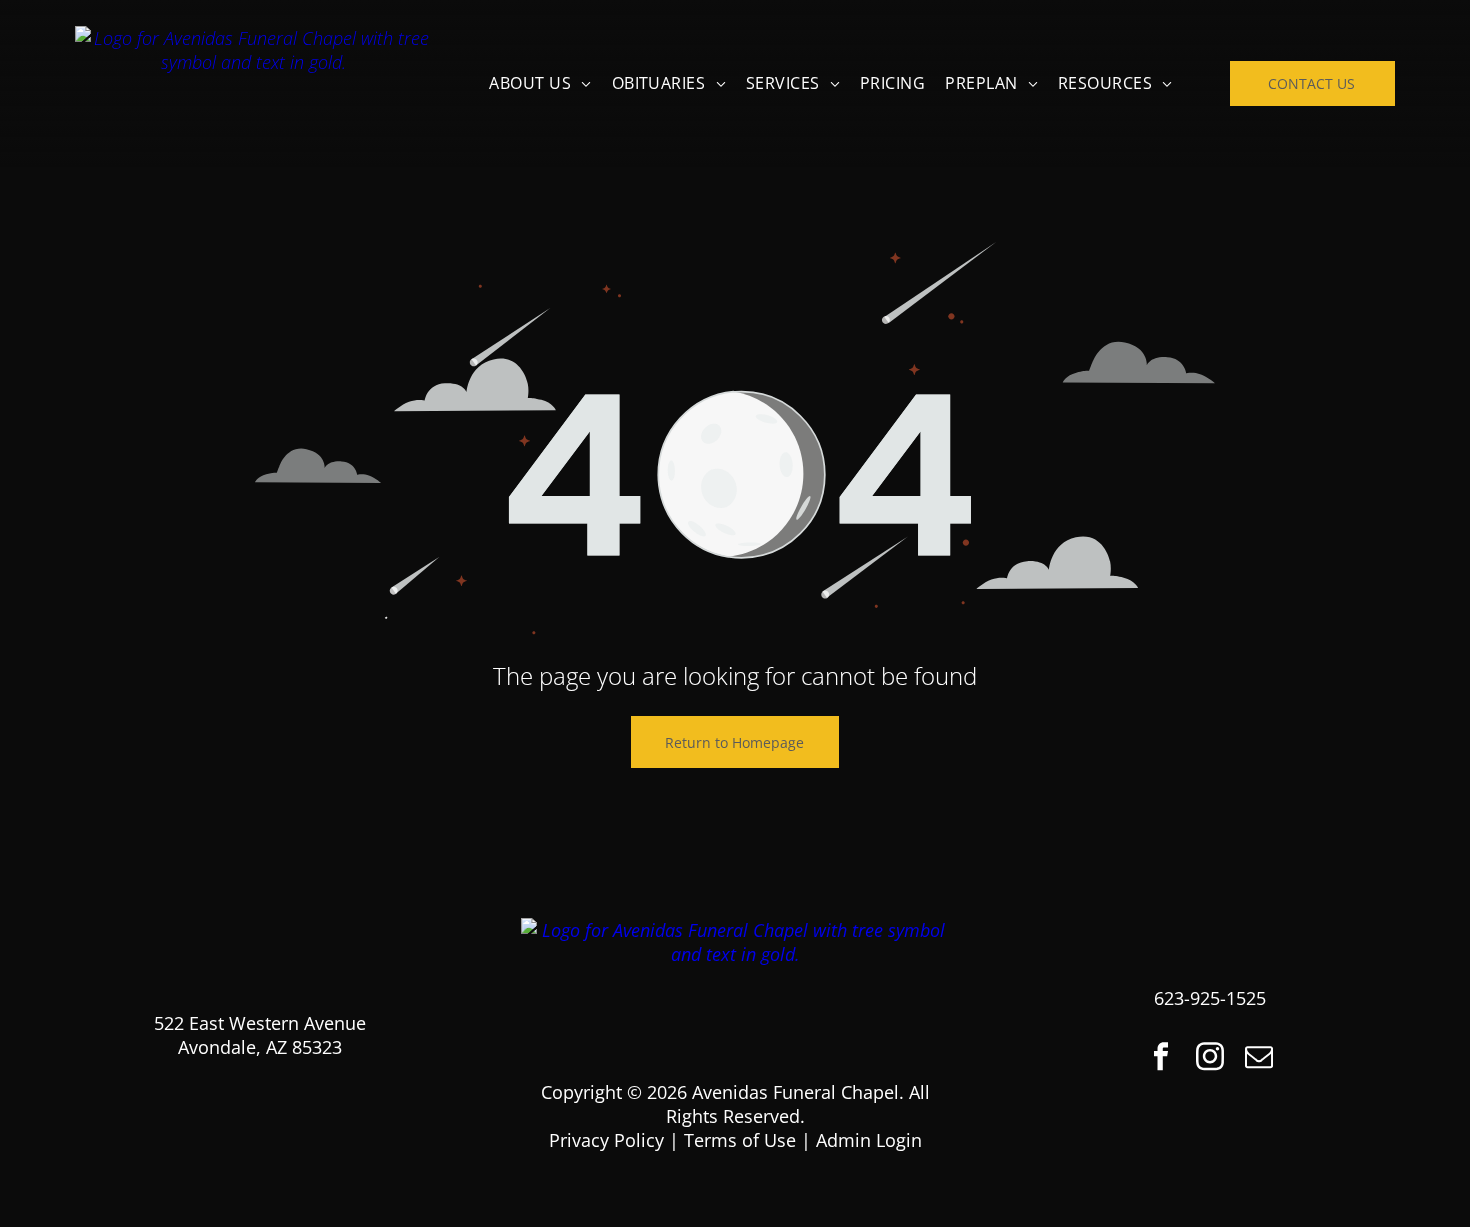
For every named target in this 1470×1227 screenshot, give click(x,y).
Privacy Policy (606, 1140)
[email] (1259, 1058)
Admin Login (869, 1140)
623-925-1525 (1210, 998)
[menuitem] (540, 83)
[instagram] (1210, 1058)
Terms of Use (740, 1140)
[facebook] (1161, 1058)
